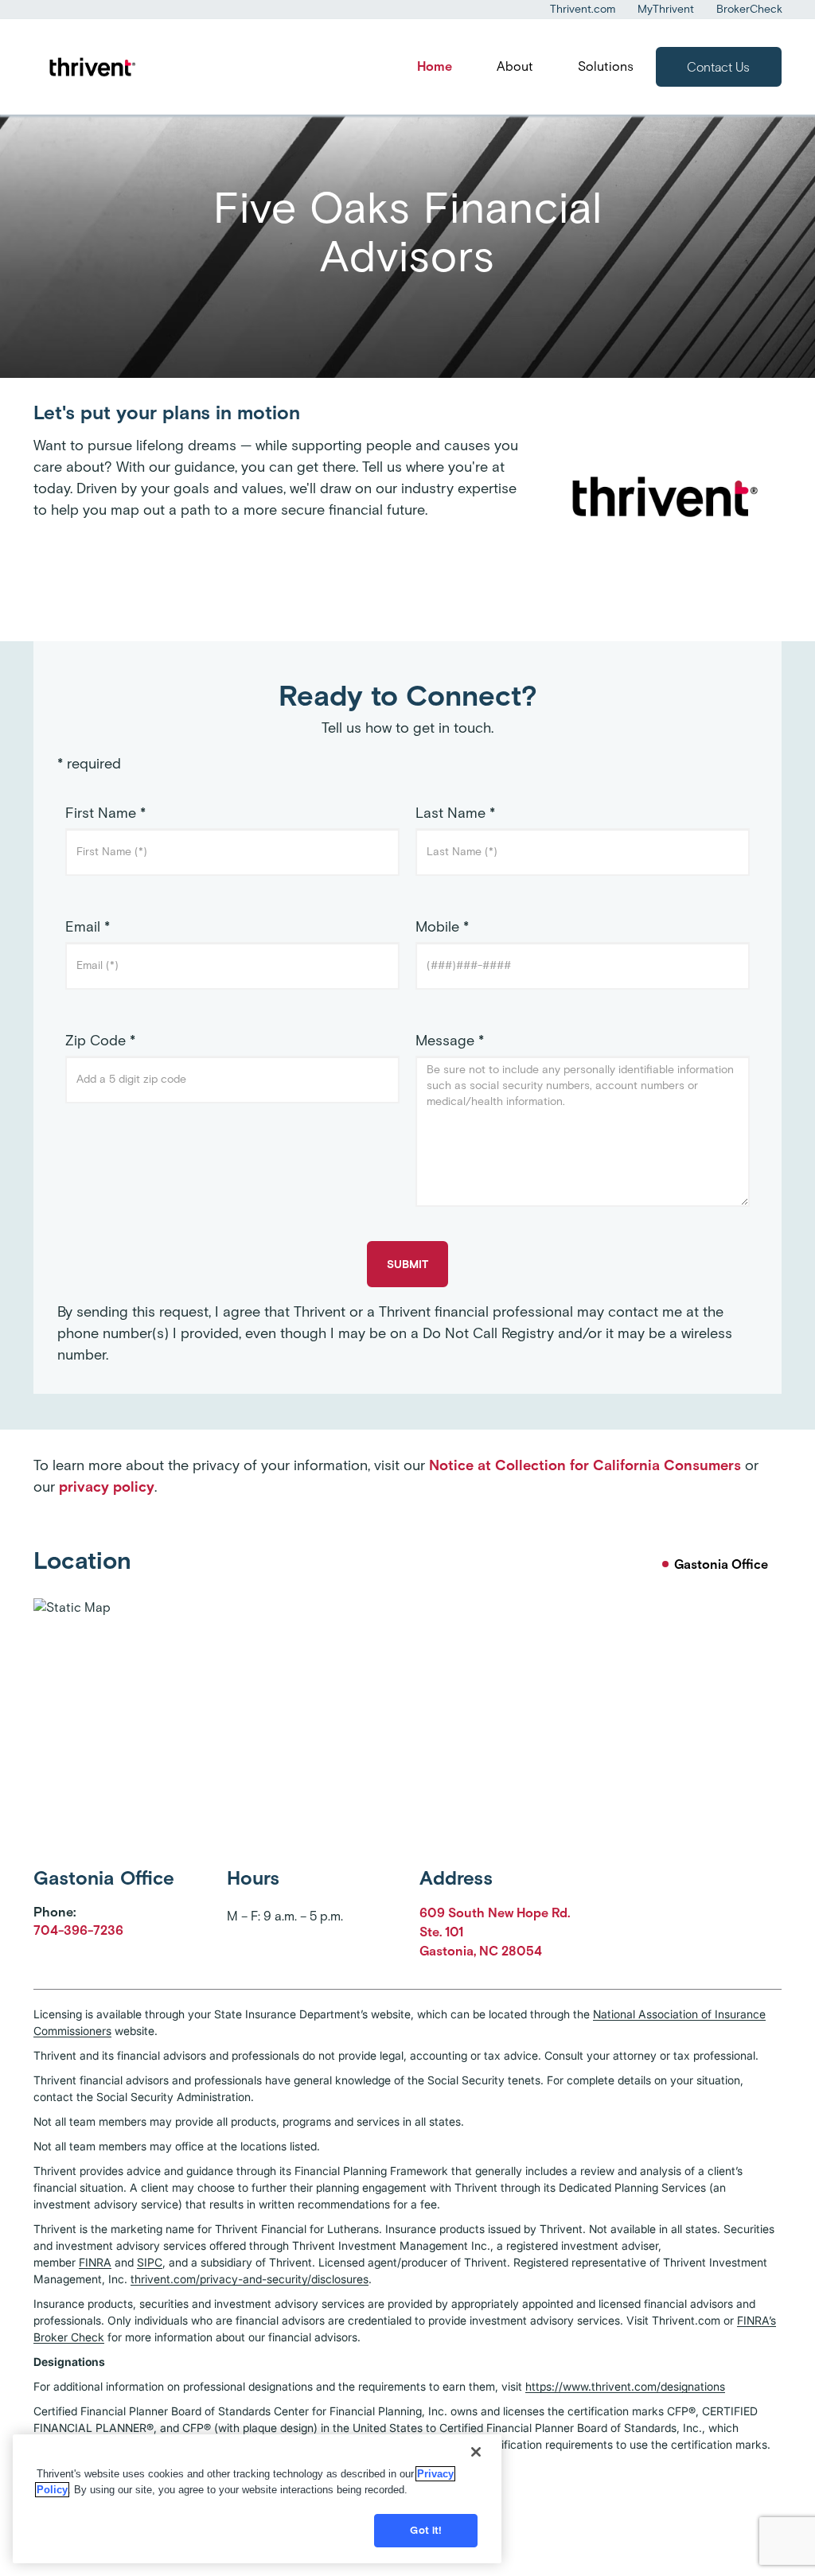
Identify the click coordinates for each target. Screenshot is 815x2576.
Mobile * (442, 927)
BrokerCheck (749, 9)
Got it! (426, 2530)
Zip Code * (100, 1041)
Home (435, 66)
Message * (450, 1041)
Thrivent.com (583, 9)
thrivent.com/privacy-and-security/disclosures (250, 2279)
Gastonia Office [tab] (721, 1564)
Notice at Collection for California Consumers (585, 1465)
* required (89, 764)
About (515, 66)
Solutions (606, 66)
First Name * (105, 813)
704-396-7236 (78, 1930)
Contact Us (718, 67)
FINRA (95, 2262)
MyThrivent (666, 9)
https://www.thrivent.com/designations (625, 2386)
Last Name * (455, 813)
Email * (88, 927)
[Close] (476, 2452)
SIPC (150, 2262)
